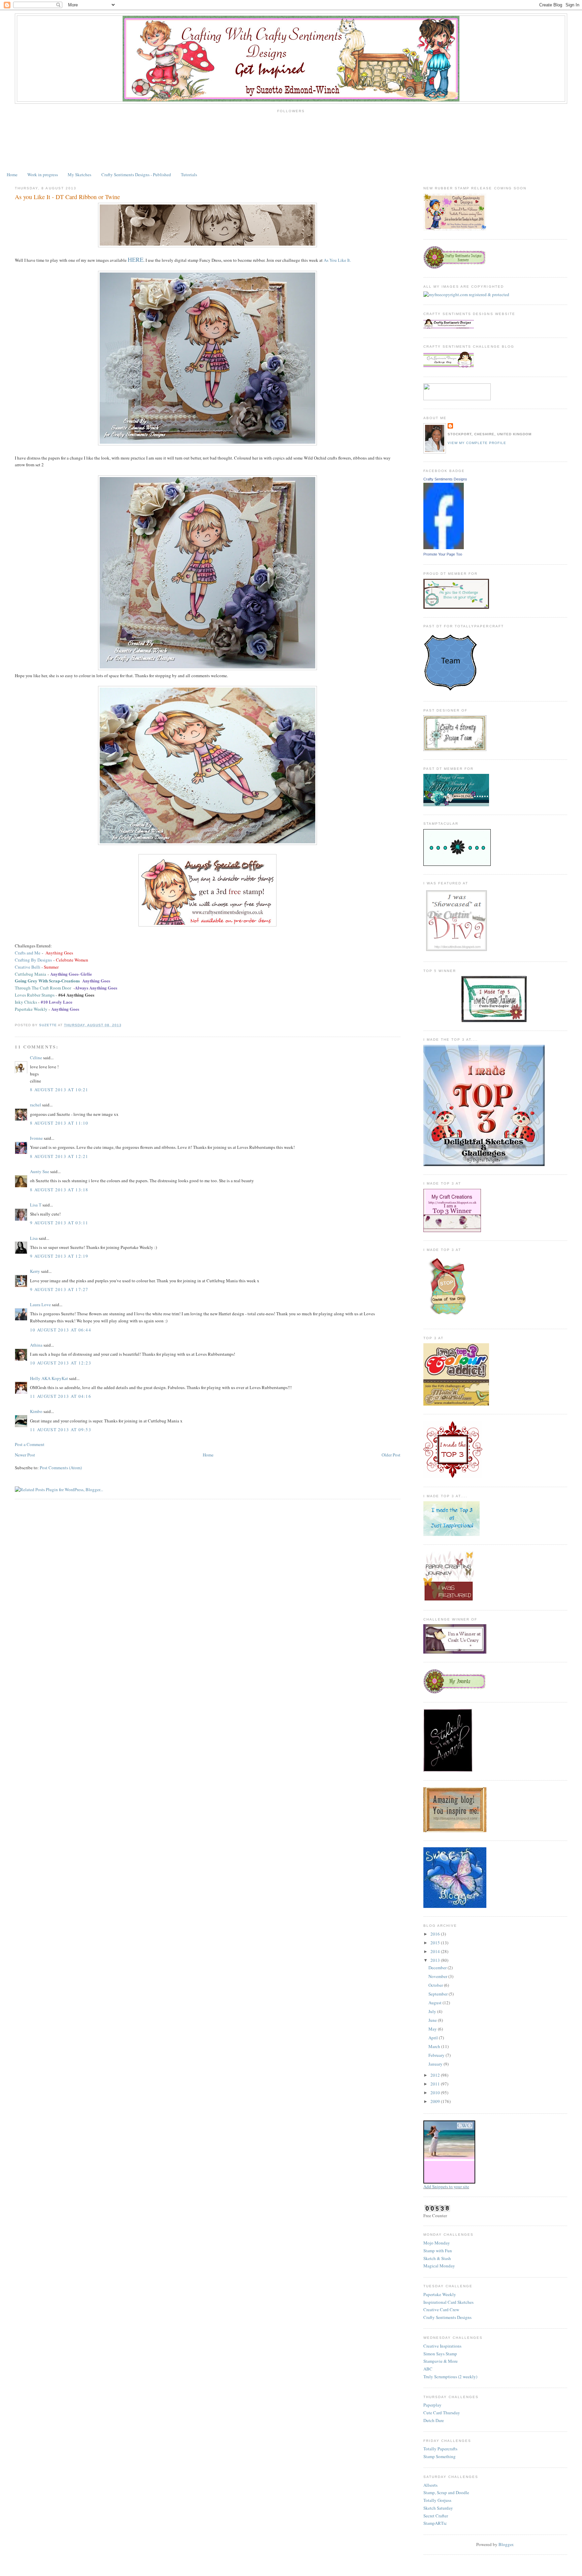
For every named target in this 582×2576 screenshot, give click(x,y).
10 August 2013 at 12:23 (61, 1363)
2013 (436, 1960)
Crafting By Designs (33, 960)
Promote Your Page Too (443, 554)
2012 (436, 2075)
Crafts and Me (28, 953)
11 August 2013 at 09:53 (61, 1430)
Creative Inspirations (442, 2346)
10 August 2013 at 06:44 (61, 1330)
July (433, 2011)
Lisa (34, 1238)
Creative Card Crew (441, 2310)
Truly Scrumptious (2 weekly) (450, 2377)
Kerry (35, 1271)
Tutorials (189, 175)
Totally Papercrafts (440, 2449)
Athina (36, 1345)
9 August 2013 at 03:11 (59, 1223)
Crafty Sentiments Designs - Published (136, 175)
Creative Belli (28, 967)
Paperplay (432, 2405)
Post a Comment (30, 1444)
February (437, 2055)
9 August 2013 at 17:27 (59, 1289)
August (435, 2003)
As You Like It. (337, 260)
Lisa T (36, 1205)
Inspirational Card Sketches (448, 2302)
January (436, 2064)
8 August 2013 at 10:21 (59, 1090)
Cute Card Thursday (442, 2413)
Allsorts (430, 2485)
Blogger (506, 2544)
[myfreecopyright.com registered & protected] (466, 294)
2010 (436, 2093)
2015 (436, 1943)
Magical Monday (439, 2266)
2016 (436, 1934)
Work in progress (43, 175)
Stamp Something (440, 2456)
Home (12, 175)
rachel (36, 1105)
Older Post (391, 1455)
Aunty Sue (40, 1171)
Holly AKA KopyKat (49, 1378)
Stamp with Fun (438, 2251)
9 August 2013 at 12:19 (59, 1256)
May (433, 2029)
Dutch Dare (434, 2420)
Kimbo (36, 1411)
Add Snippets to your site (446, 2187)
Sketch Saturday (438, 2508)
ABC (428, 2369)
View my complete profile (477, 443)
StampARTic (435, 2523)
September (439, 1994)
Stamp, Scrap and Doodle (446, 2492)
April (434, 2038)
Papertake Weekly (440, 2294)
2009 (436, 2101)
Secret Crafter (436, 2516)
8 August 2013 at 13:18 (59, 1190)
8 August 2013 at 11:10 (59, 1123)
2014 (436, 1951)
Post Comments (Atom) (61, 1468)
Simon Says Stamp (440, 2354)
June (433, 2020)
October (436, 1985)
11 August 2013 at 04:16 (61, 1396)
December (438, 1968)
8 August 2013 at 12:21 (59, 1156)
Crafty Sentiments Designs (445, 479)
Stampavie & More (441, 2361)
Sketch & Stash (437, 2258)
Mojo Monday (437, 2243)
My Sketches (79, 175)
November (438, 1976)
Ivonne (36, 1138)
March (435, 2046)
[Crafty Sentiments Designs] (444, 547)
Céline (36, 1058)
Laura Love (40, 1305)
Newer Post (25, 1455)
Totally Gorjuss (437, 2500)
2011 (436, 2084)
